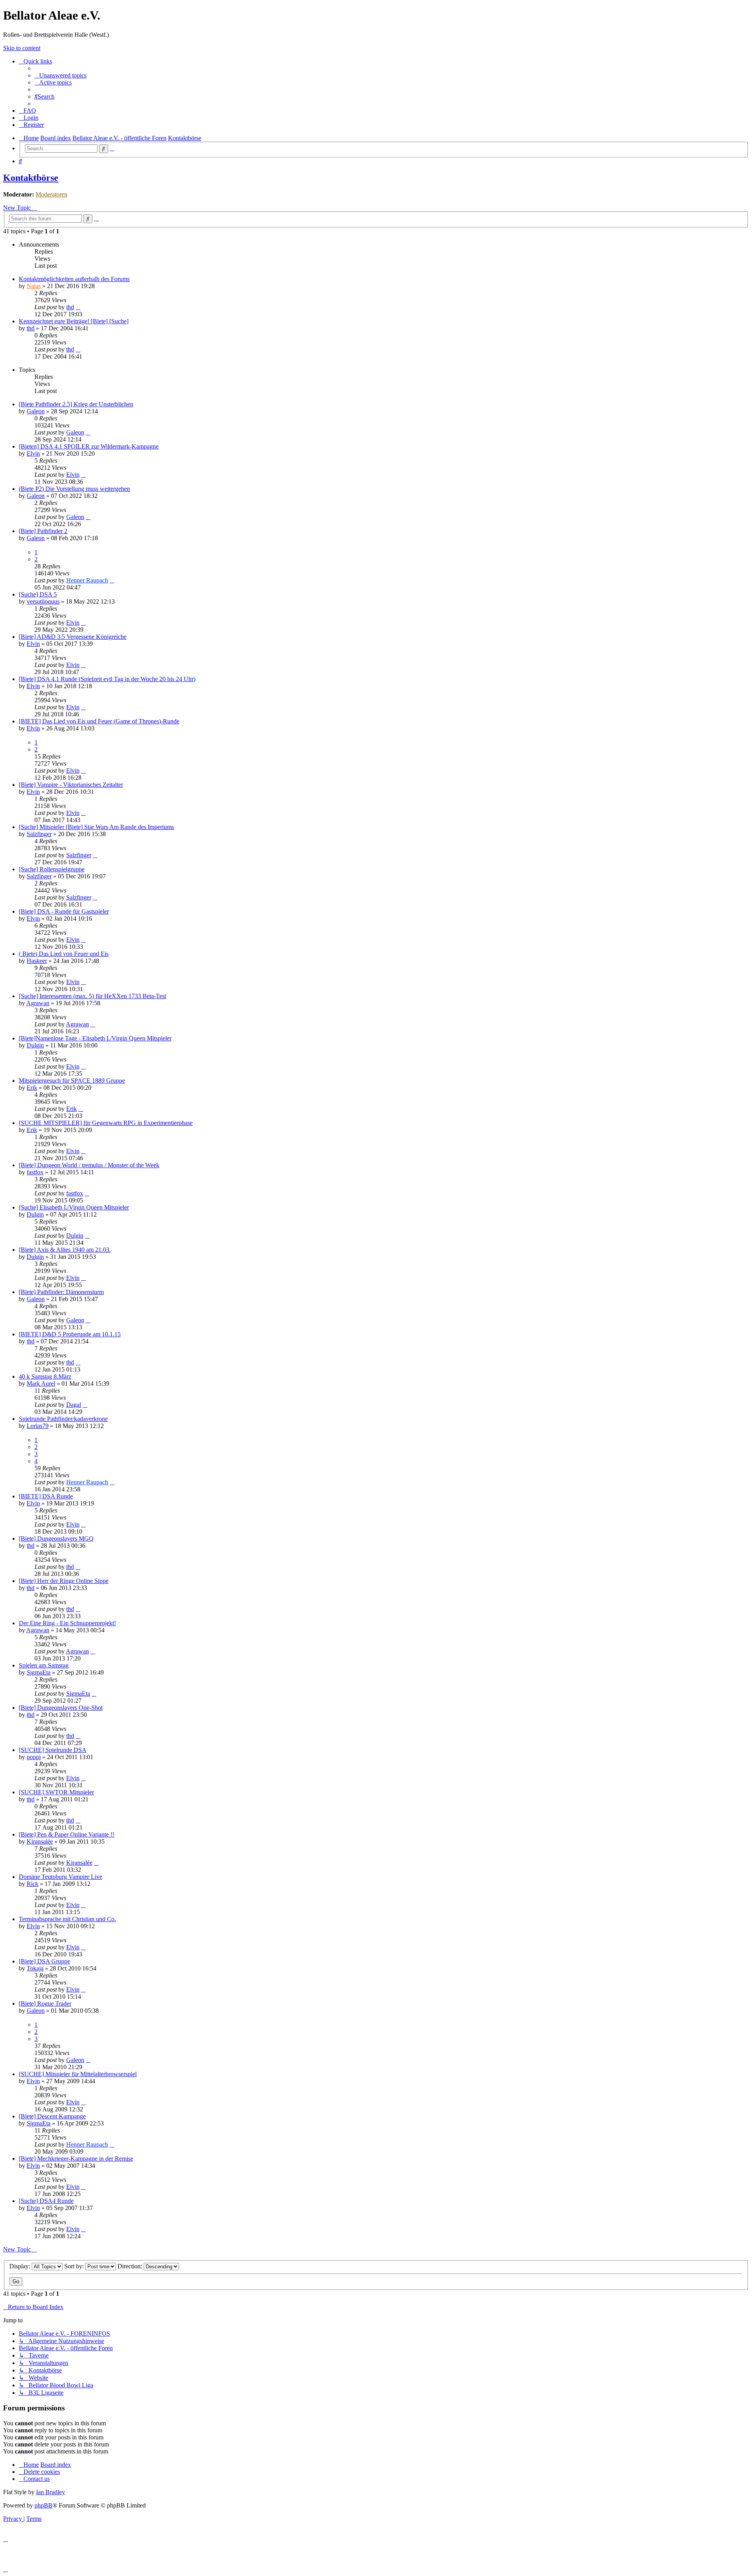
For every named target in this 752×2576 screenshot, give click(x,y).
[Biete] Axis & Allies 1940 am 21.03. (65, 1250)
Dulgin (35, 1045)
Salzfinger (39, 834)
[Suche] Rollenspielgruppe (52, 869)
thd (70, 307)
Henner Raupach (87, 580)
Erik (32, 1088)
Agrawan (38, 1003)
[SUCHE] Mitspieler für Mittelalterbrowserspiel (78, 2074)
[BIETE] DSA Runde (46, 1496)
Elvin (33, 453)
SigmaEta (39, 1672)
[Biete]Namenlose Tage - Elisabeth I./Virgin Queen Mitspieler (95, 1038)
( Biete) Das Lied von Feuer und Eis (64, 954)
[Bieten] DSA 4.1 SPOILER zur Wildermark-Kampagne (89, 446)
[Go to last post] (78, 307)
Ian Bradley (51, 2492)
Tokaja (35, 1968)
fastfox (35, 1172)
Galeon (36, 411)
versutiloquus (43, 601)
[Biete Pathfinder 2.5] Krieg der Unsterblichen (76, 404)
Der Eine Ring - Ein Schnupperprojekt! (67, 1623)
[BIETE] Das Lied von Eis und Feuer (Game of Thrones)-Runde (99, 721)
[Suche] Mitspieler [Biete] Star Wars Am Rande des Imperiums (96, 827)
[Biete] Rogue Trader (45, 2004)
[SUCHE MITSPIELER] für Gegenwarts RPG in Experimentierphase (106, 1123)
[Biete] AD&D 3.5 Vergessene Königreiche (73, 637)
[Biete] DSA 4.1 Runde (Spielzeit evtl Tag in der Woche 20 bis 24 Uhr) (107, 679)
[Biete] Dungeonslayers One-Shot (61, 1708)
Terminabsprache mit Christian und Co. (67, 1919)
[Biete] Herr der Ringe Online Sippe (64, 1581)
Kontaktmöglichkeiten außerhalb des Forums (74, 279)
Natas (34, 286)
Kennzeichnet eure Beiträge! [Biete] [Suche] (74, 321)
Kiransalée (40, 1841)
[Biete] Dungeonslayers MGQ (56, 1539)
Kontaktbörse (31, 178)
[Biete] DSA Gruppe (44, 1961)
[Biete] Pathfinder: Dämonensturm (61, 1292)
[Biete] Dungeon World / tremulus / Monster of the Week (89, 1165)
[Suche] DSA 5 (38, 594)
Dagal (74, 1405)
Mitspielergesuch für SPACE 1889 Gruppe (72, 1081)
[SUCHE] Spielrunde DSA (53, 1750)
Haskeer (37, 961)
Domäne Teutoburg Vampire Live (61, 1877)
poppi (34, 1757)
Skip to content (22, 48)
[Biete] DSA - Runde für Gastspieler (64, 911)
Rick (33, 1884)
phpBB (43, 2505)
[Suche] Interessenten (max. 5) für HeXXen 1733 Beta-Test (92, 996)
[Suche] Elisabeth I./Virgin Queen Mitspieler (74, 1207)
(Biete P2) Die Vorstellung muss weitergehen (74, 489)
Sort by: (75, 2266)
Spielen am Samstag (44, 1665)
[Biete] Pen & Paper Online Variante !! (67, 1834)
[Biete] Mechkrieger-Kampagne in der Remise (76, 2159)
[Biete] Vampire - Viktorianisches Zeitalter (71, 785)
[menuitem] (61, 75)
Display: (21, 2266)
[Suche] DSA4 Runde (46, 2201)
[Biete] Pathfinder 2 (43, 531)
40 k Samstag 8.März (45, 1376)
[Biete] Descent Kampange (52, 2116)
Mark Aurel (41, 1384)
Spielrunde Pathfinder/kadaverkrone (63, 1419)
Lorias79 (38, 1426)
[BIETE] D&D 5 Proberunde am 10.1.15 (70, 1334)
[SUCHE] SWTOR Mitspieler (56, 1792)
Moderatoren (52, 194)
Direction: (131, 2266)
